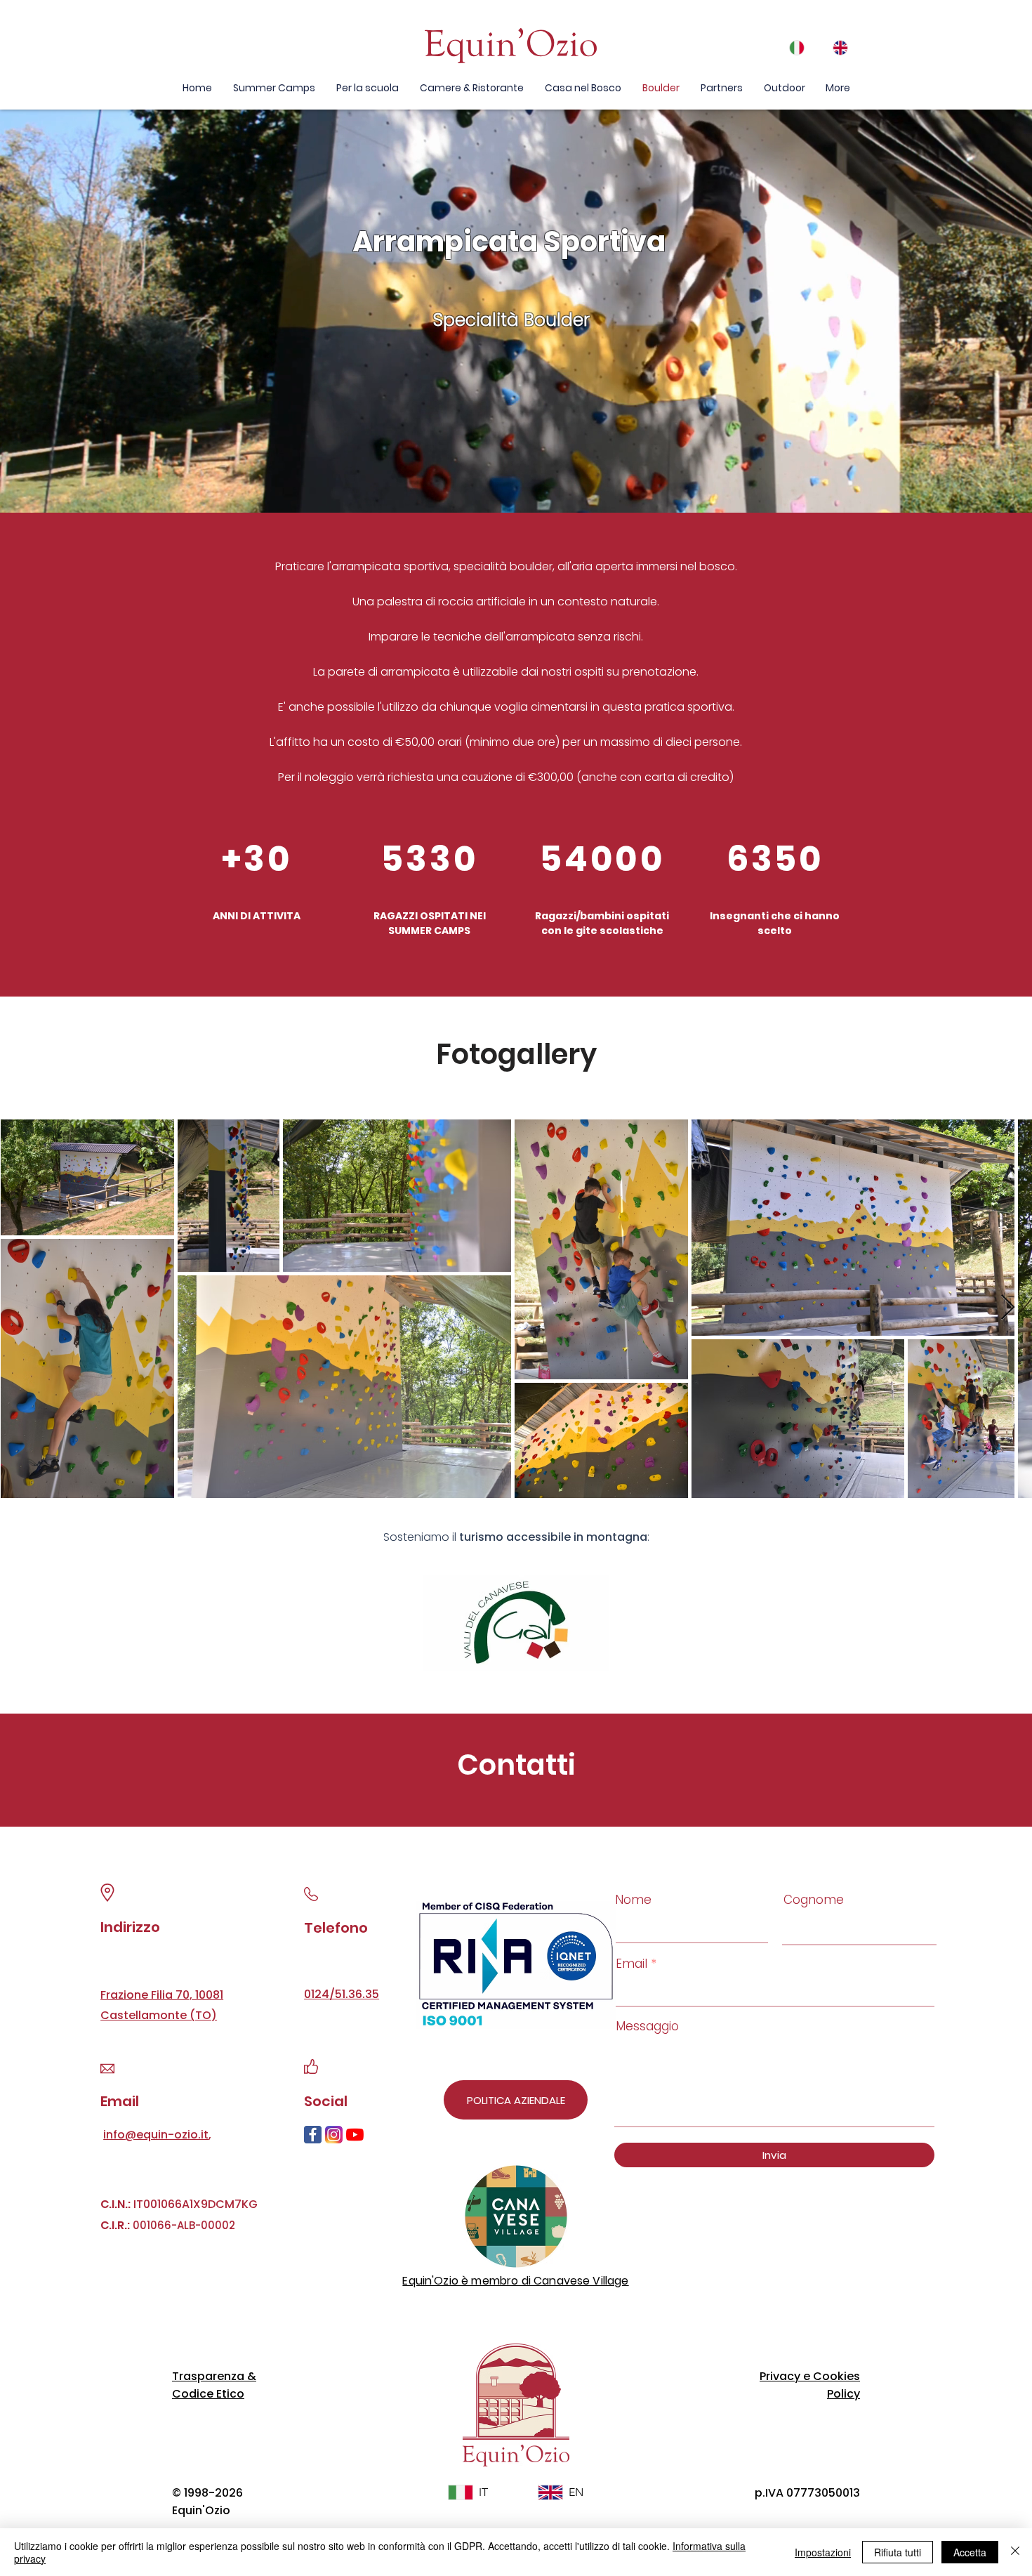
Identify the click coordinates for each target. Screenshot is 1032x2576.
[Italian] (801, 47)
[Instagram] (334, 2135)
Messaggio (647, 2026)
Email (631, 1964)
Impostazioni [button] (823, 2552)
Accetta (970, 2552)
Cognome (814, 1900)
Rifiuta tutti (898, 2552)
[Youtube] (355, 2135)
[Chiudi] (1015, 2552)
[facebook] (313, 2135)
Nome (633, 1900)
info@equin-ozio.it (156, 2135)
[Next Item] (1008, 1308)
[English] (844, 47)
